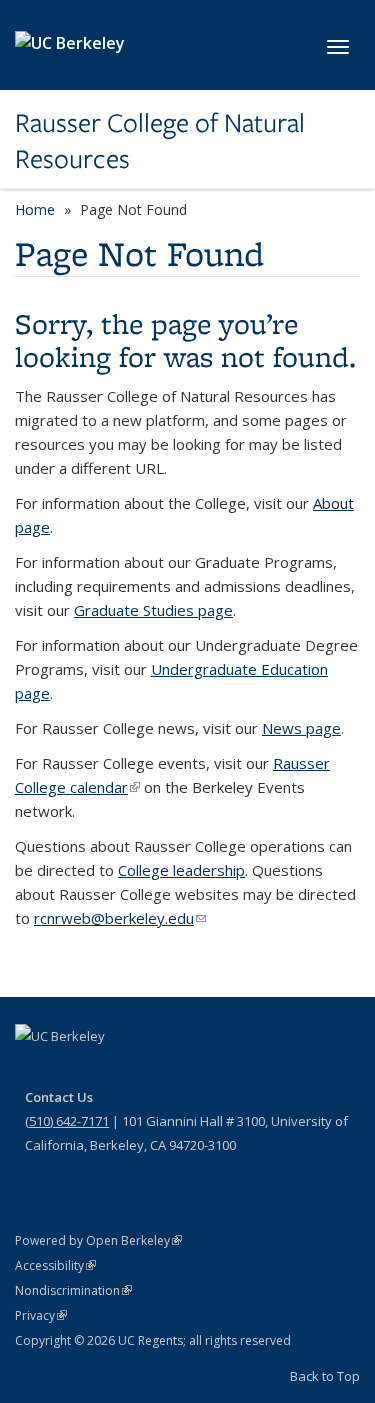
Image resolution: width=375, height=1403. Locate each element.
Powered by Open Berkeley (98, 1240)
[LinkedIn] (111, 1070)
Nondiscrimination (73, 1290)
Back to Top (325, 1376)
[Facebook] (33, 1070)
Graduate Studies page (153, 610)
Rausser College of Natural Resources (160, 141)
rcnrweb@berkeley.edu (120, 918)
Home (35, 209)
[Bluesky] (189, 1070)
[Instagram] (150, 1070)
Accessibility (55, 1265)
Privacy (41, 1315)
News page (301, 728)
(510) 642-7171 (67, 1121)
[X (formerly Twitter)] (72, 1070)
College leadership (181, 870)
